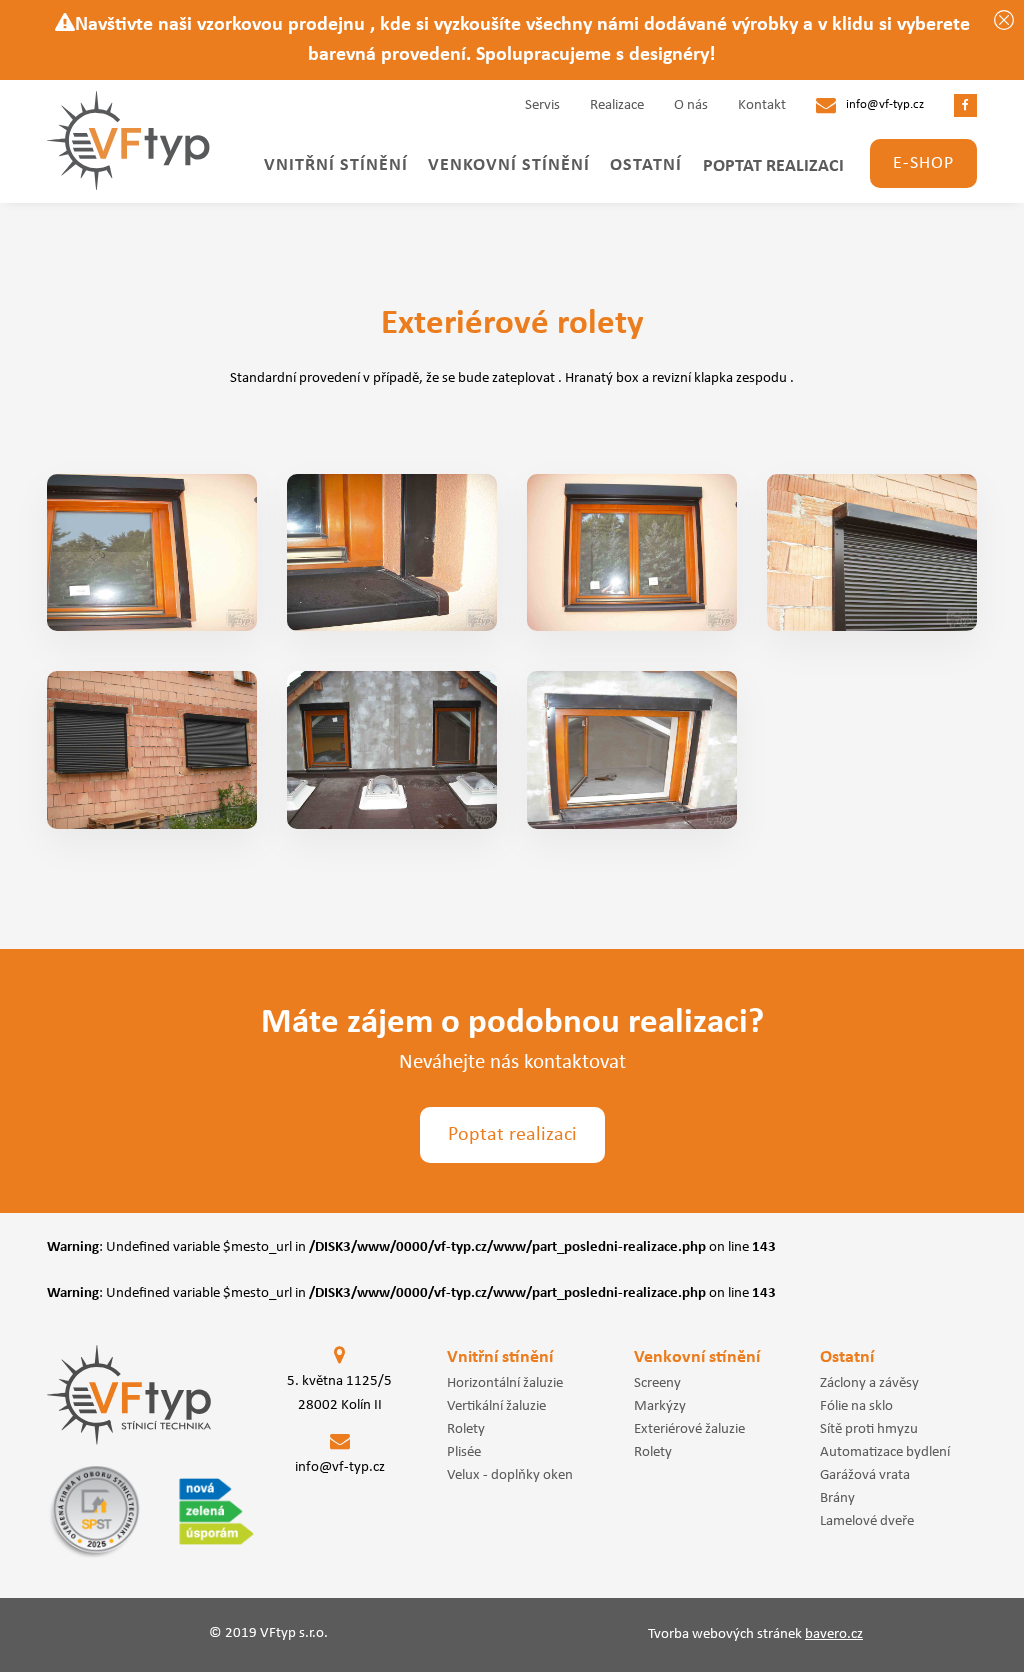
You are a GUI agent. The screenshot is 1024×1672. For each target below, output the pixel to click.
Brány (837, 1498)
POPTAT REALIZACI (773, 166)
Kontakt (762, 105)
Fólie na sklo (856, 1406)
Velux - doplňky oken (510, 1475)
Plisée (464, 1452)
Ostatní (646, 165)
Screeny (657, 1383)
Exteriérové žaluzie (689, 1429)
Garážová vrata (865, 1475)
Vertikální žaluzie (496, 1406)
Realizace (617, 105)
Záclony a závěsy (869, 1383)
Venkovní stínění (509, 165)
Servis (542, 105)
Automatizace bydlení (885, 1452)
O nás (691, 105)
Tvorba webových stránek (755, 1634)
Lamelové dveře (867, 1521)
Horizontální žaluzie (505, 1383)
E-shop (923, 163)
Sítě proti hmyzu (869, 1429)
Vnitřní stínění (336, 165)
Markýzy (660, 1406)
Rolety (466, 1429)
